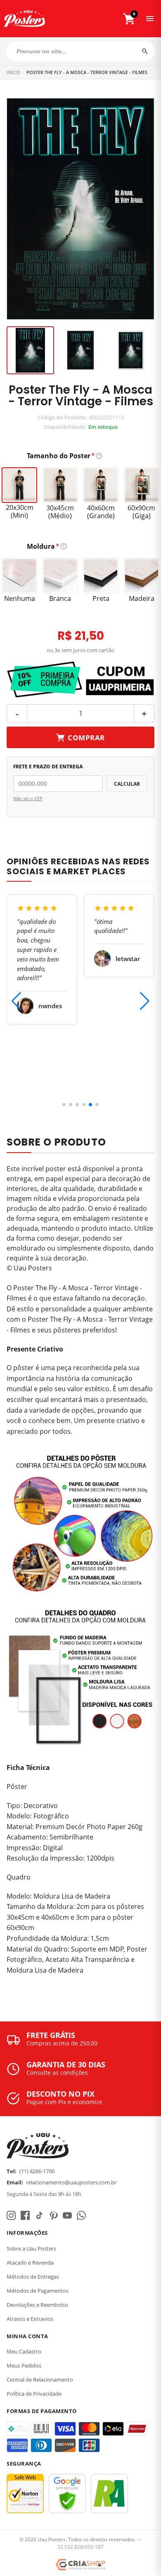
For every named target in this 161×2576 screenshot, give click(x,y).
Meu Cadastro (24, 2351)
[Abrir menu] (150, 19)
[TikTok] (39, 2215)
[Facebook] (25, 2215)
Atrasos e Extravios (30, 2319)
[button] (64, 1105)
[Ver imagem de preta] (80, 350)
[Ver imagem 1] (30, 350)
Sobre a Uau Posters (31, 2248)
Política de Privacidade (34, 2394)
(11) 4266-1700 (37, 2171)
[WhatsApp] (81, 2215)
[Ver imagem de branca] (131, 350)
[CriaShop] (80, 2565)
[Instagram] (11, 2215)
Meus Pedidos (24, 2366)
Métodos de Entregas (33, 2277)
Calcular (127, 784)
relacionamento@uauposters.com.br (71, 2182)
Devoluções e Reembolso (37, 2305)
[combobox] (80, 51)
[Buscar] (145, 51)
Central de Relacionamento (40, 2380)
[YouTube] (67, 2215)
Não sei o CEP (28, 798)
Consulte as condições (57, 2073)
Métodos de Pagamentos (38, 2291)
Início (13, 72)
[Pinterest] (53, 2215)
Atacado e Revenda (30, 2263)
